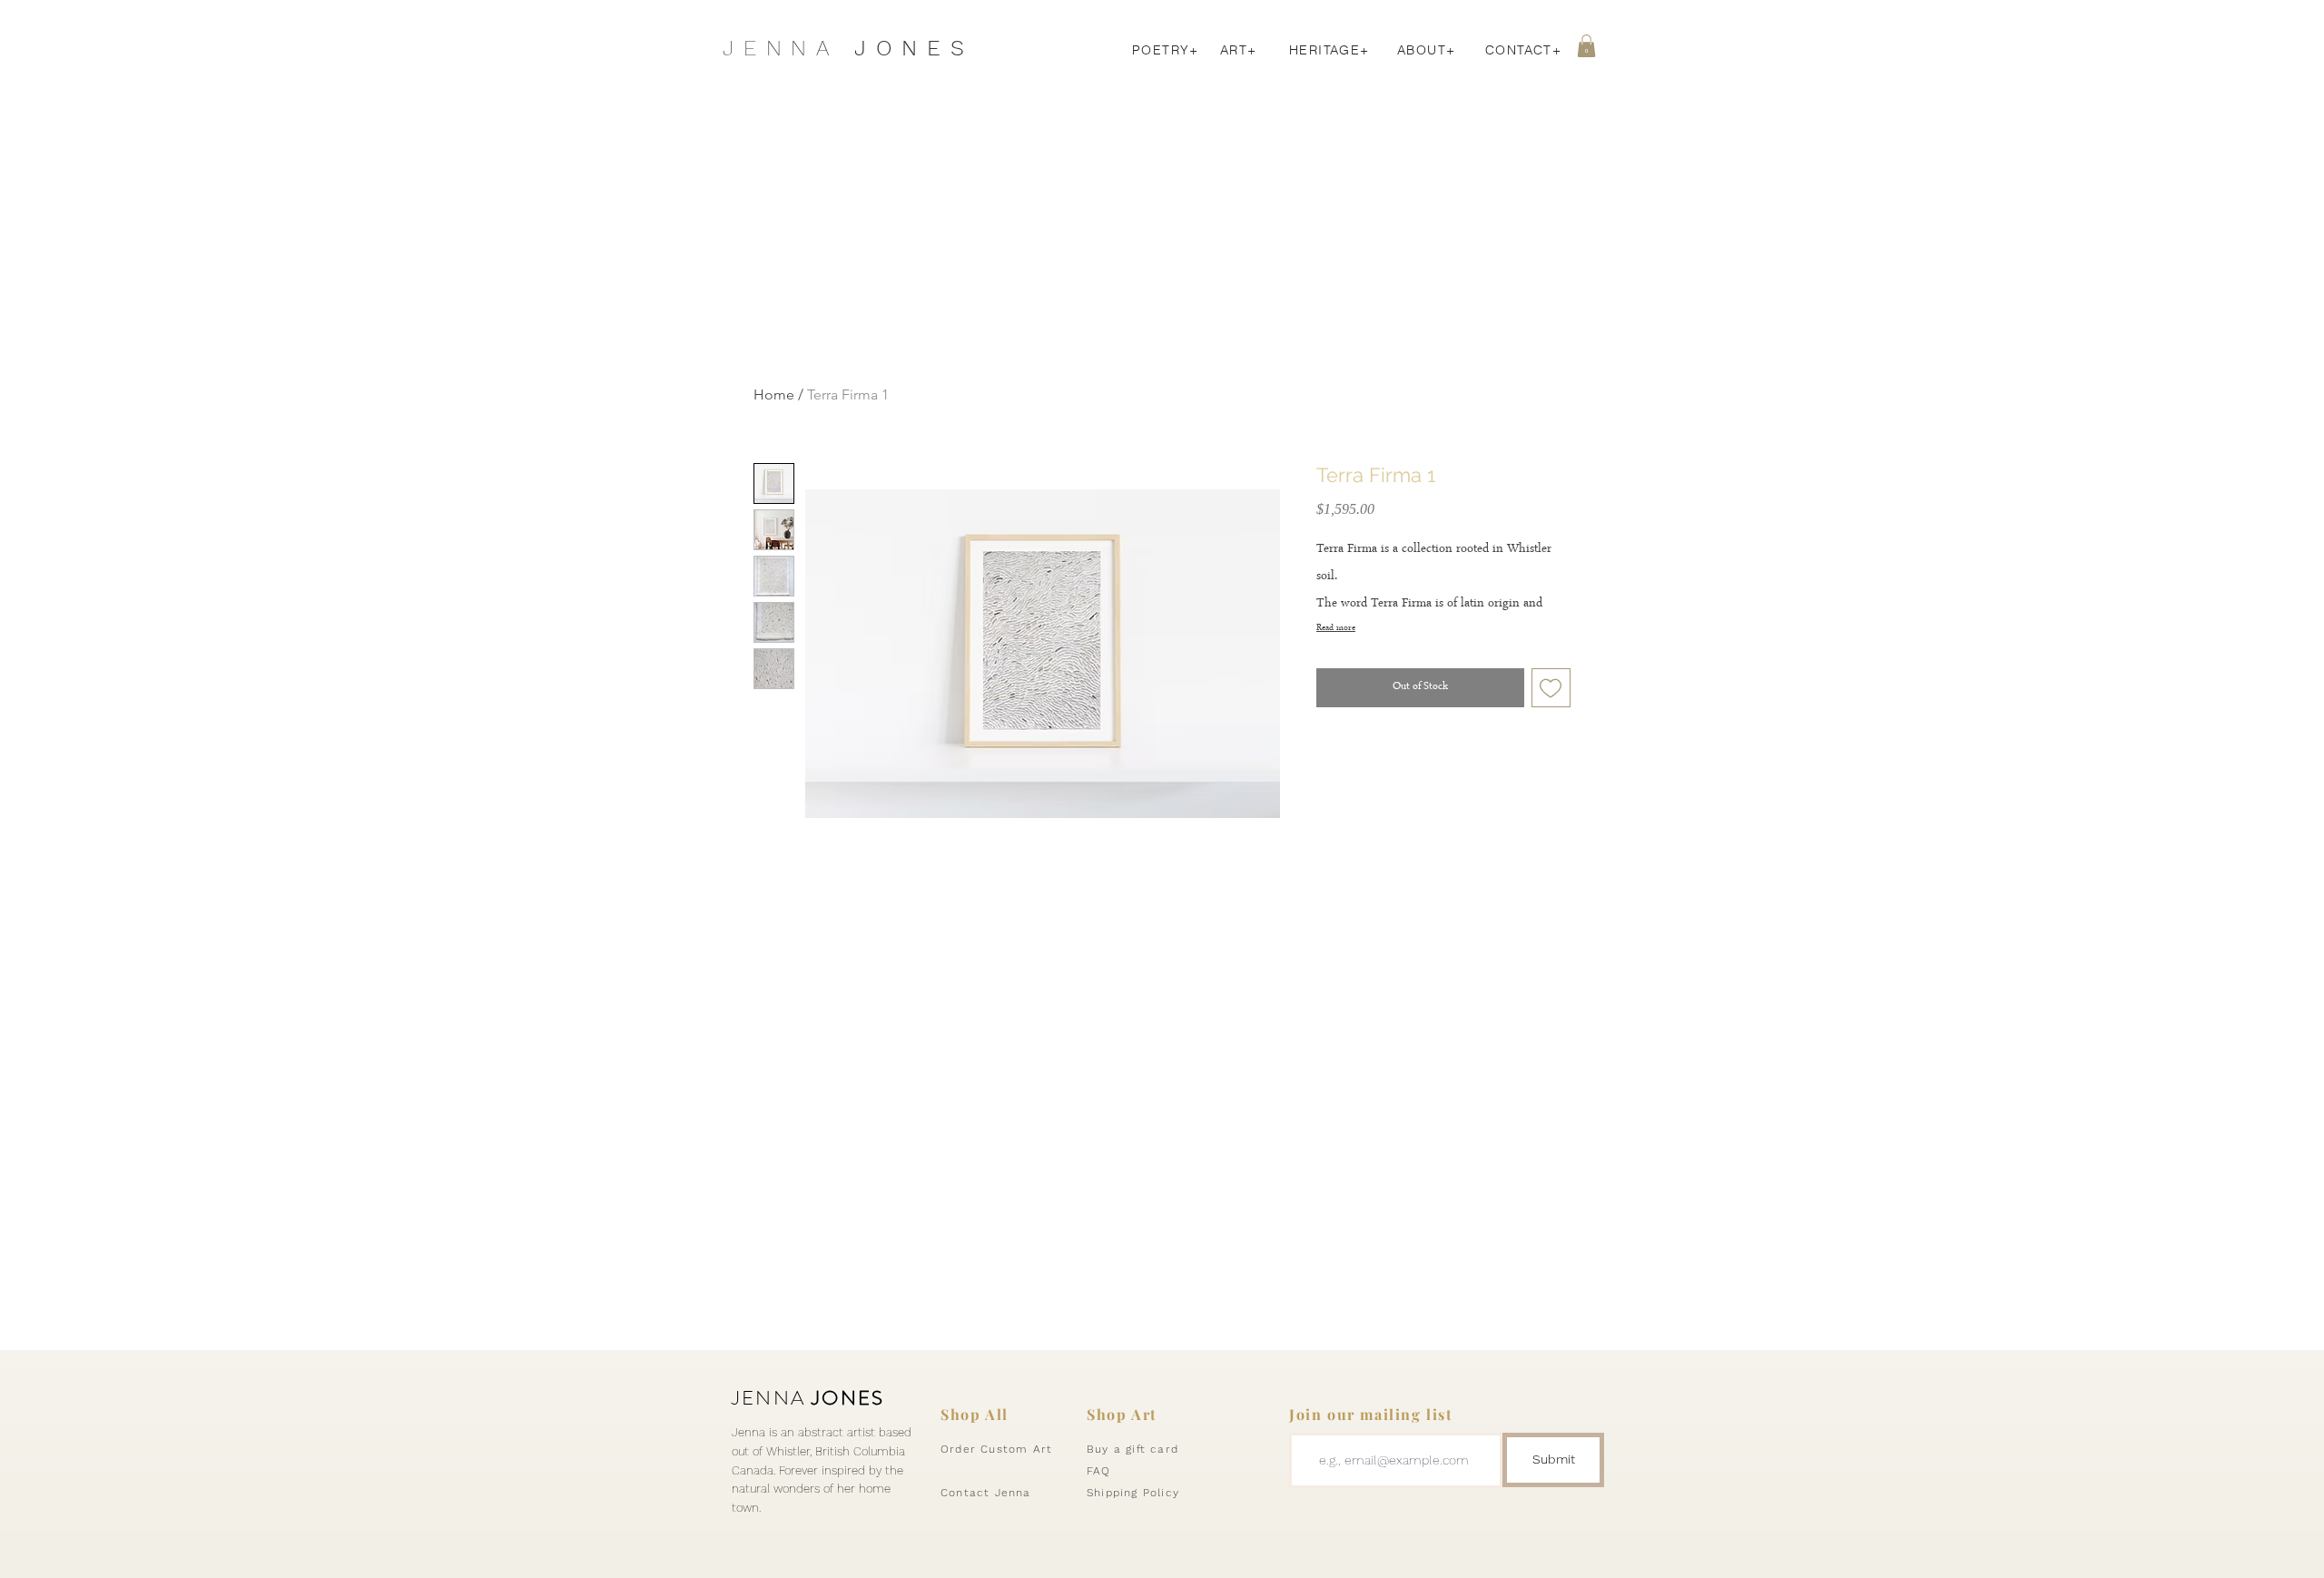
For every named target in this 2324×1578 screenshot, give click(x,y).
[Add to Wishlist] (1551, 688)
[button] (1586, 46)
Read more (1336, 628)
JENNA (808, 1398)
